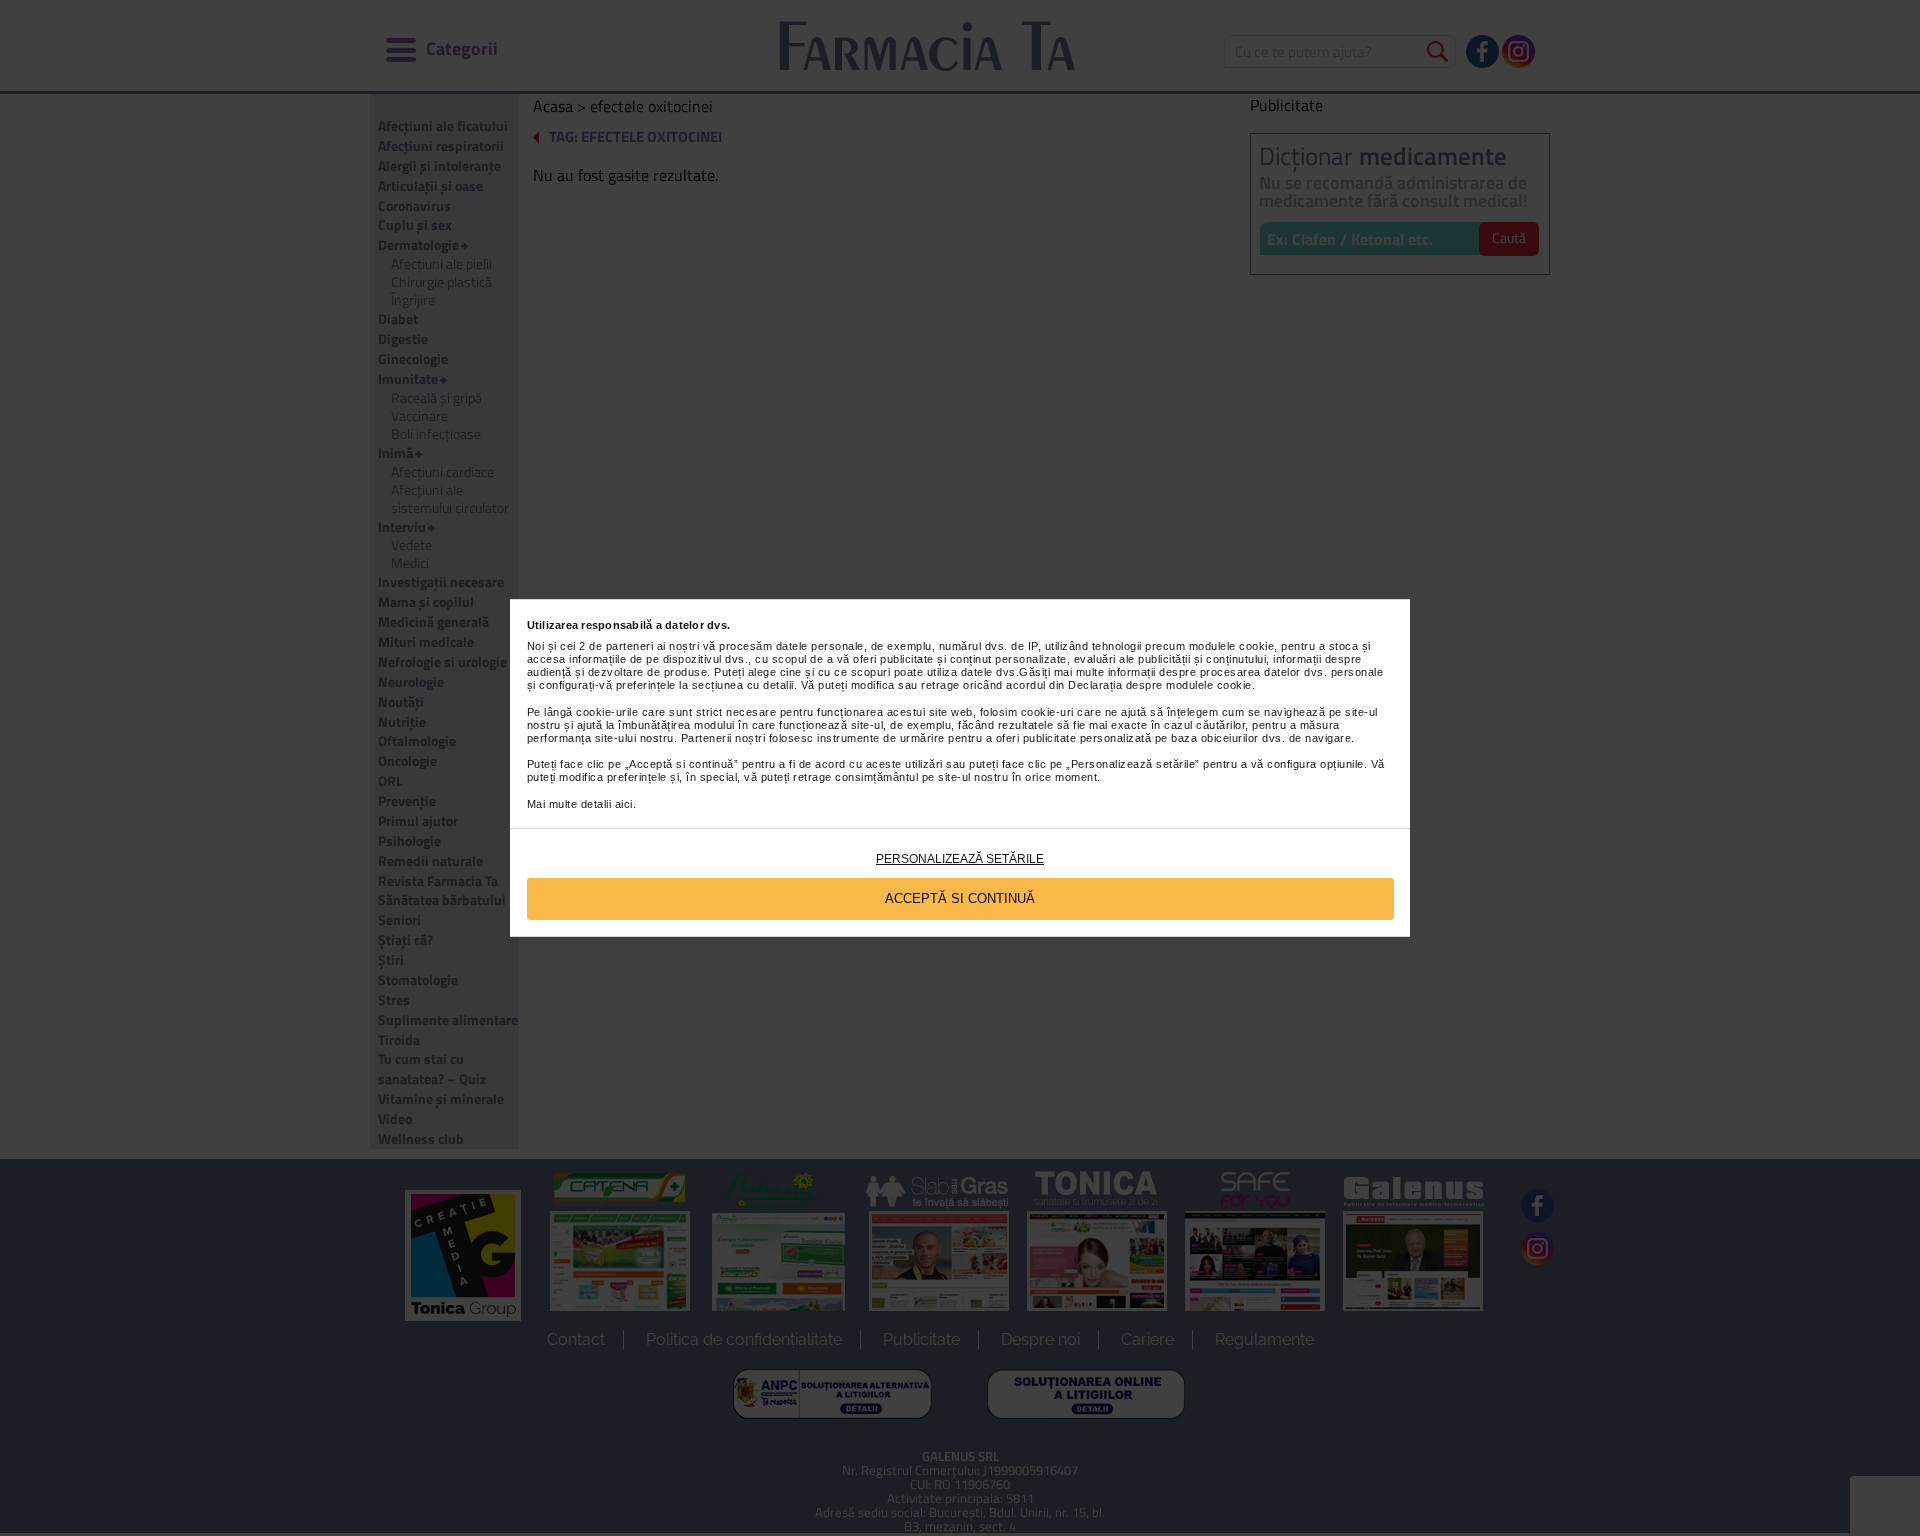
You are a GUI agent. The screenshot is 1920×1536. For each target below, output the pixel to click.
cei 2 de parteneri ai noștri (629, 646)
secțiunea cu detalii (743, 685)
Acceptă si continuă (960, 898)
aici (624, 804)
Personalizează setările (960, 859)
